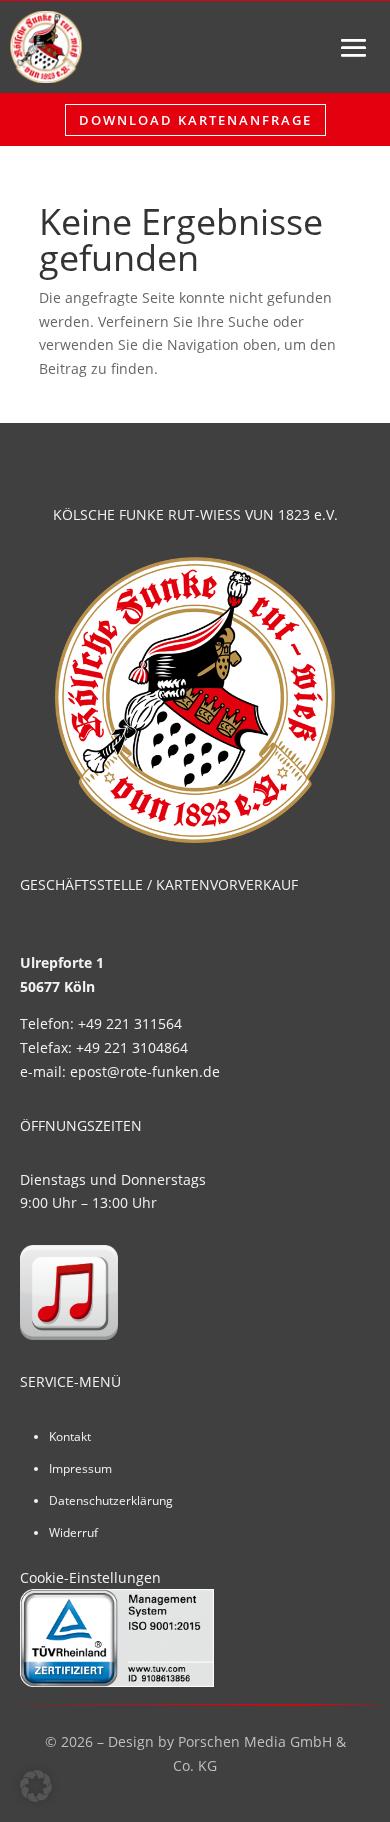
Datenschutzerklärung (111, 1500)
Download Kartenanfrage (195, 120)
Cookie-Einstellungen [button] (90, 1577)
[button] (36, 1786)
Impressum (80, 1468)
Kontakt (70, 1436)
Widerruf (73, 1532)
